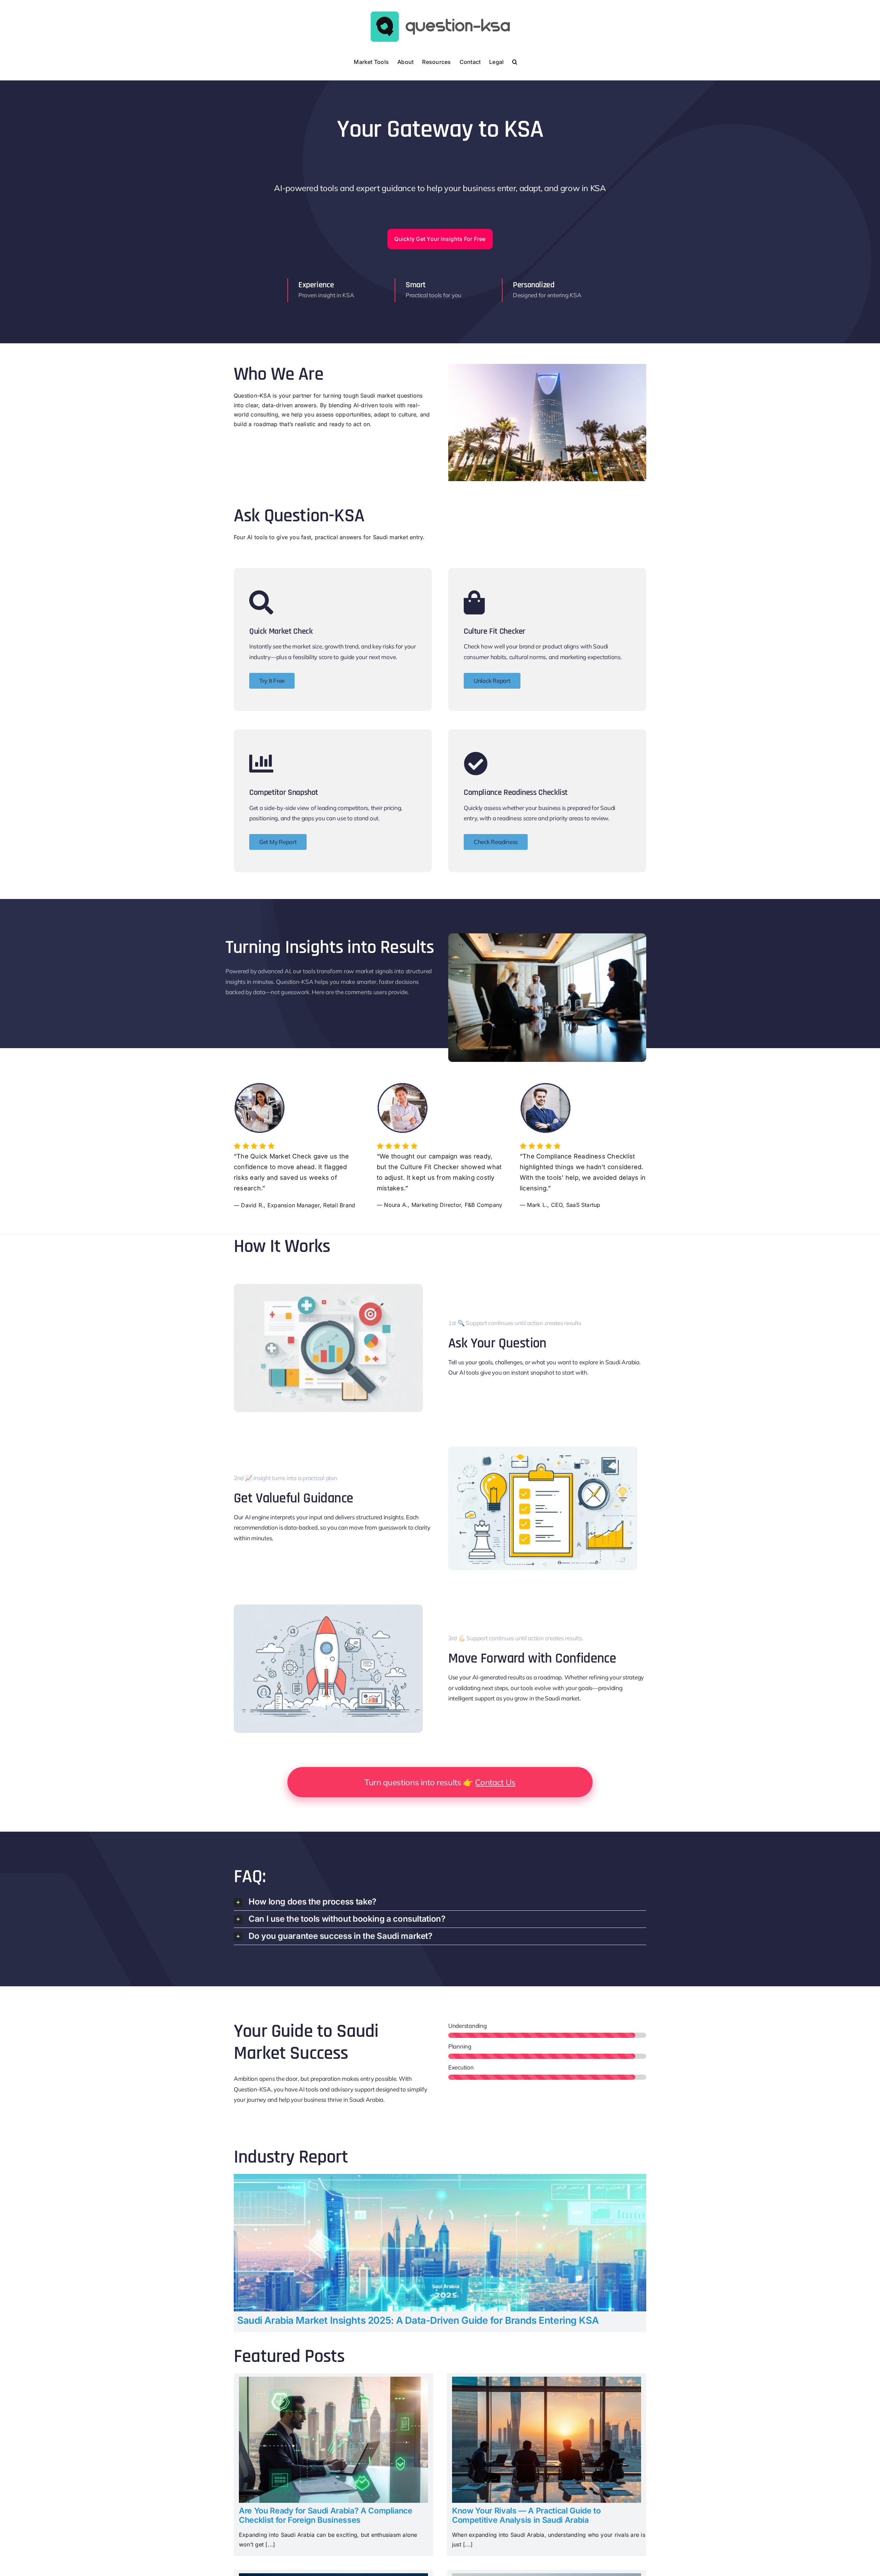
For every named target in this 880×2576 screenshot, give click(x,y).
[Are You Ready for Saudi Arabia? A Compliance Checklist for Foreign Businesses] (333, 2381)
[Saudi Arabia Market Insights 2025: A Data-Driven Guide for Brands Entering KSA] (440, 2178)
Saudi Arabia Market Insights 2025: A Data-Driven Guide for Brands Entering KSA (418, 2320)
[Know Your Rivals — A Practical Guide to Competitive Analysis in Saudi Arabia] (547, 2381)
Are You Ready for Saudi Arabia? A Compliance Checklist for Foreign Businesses (326, 2516)
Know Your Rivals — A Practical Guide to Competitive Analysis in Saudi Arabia (526, 2516)
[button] (515, 61)
